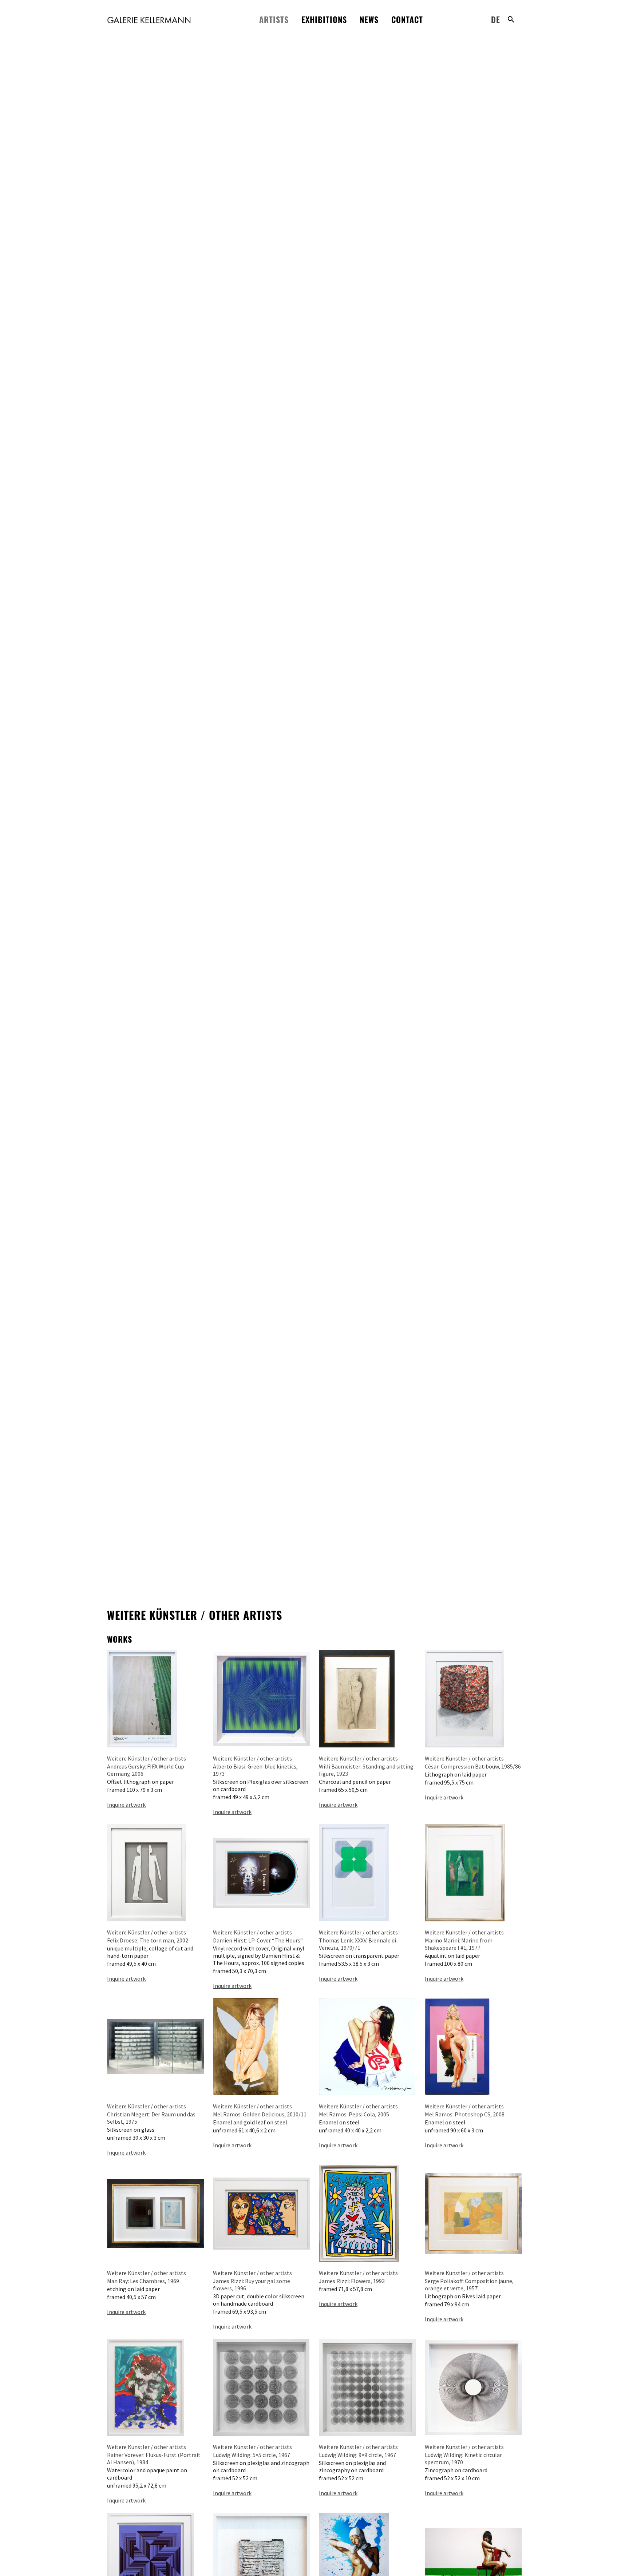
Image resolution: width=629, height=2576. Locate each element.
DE (496, 19)
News (369, 19)
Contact (407, 19)
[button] (511, 19)
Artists (274, 19)
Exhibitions (324, 19)
